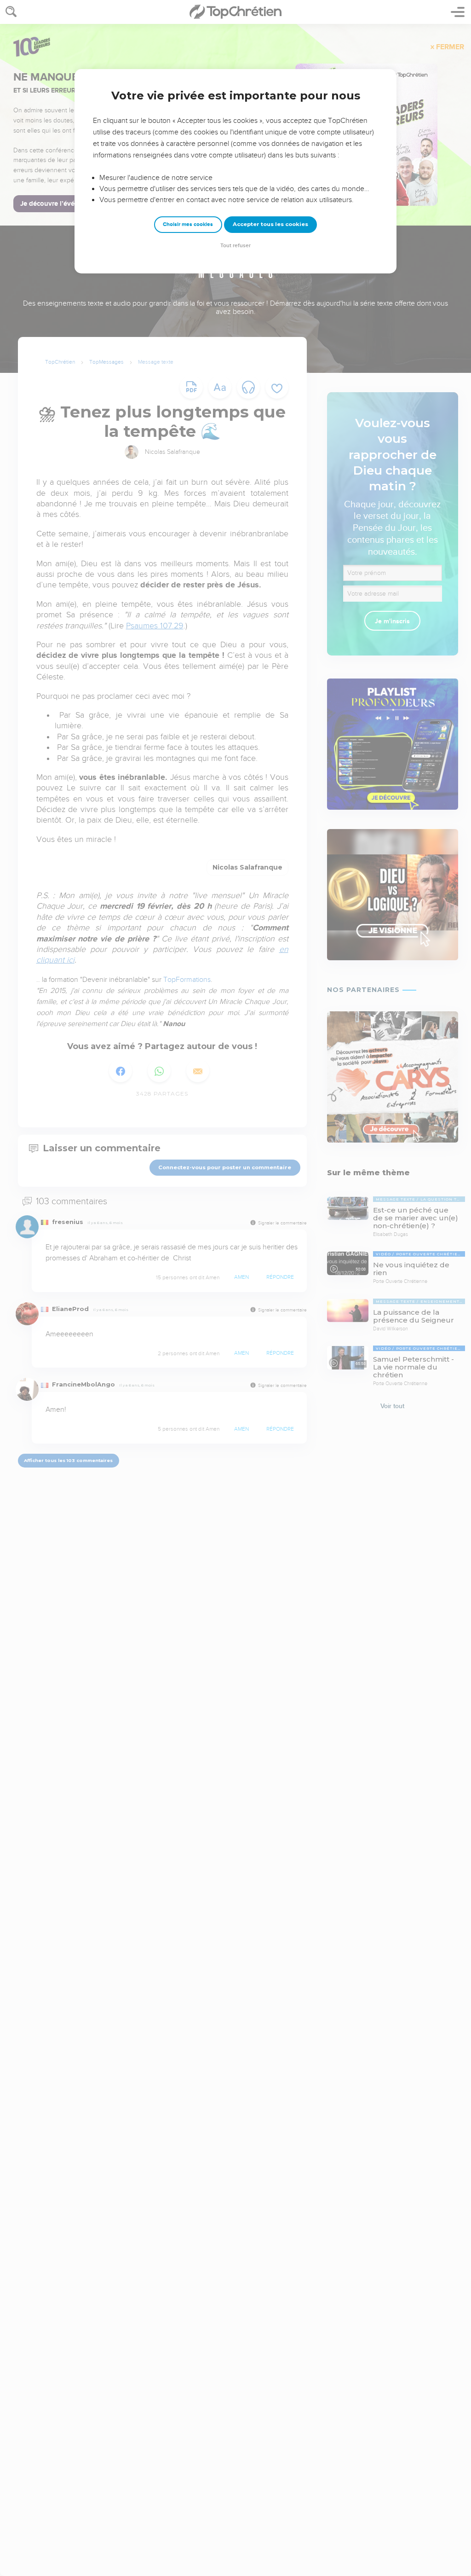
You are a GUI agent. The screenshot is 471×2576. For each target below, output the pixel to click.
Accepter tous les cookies (270, 224)
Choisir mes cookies (188, 224)
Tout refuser (235, 246)
